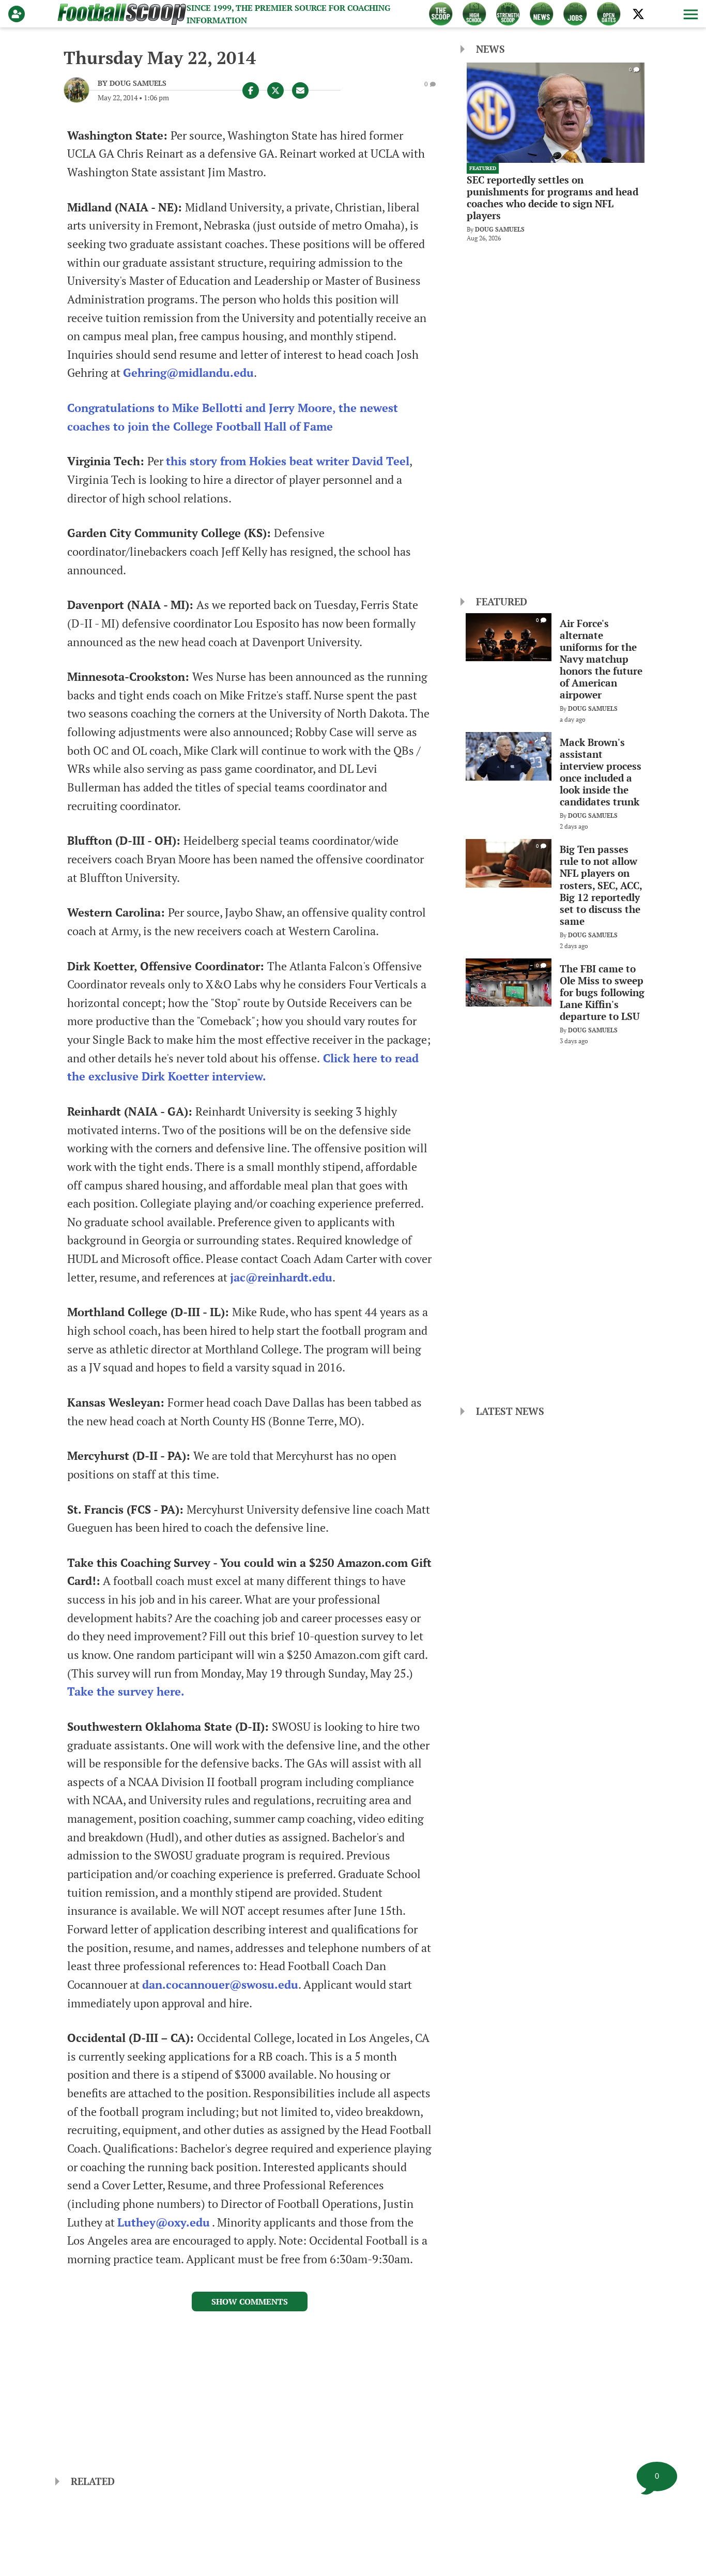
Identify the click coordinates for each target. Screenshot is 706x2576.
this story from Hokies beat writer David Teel (288, 461)
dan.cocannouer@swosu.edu (220, 1985)
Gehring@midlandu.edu (188, 373)
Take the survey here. (126, 1691)
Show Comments (250, 2301)
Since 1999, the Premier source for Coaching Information (288, 14)
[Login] (19, 14)
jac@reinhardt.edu (281, 1277)
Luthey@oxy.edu (164, 2222)
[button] (689, 14)
